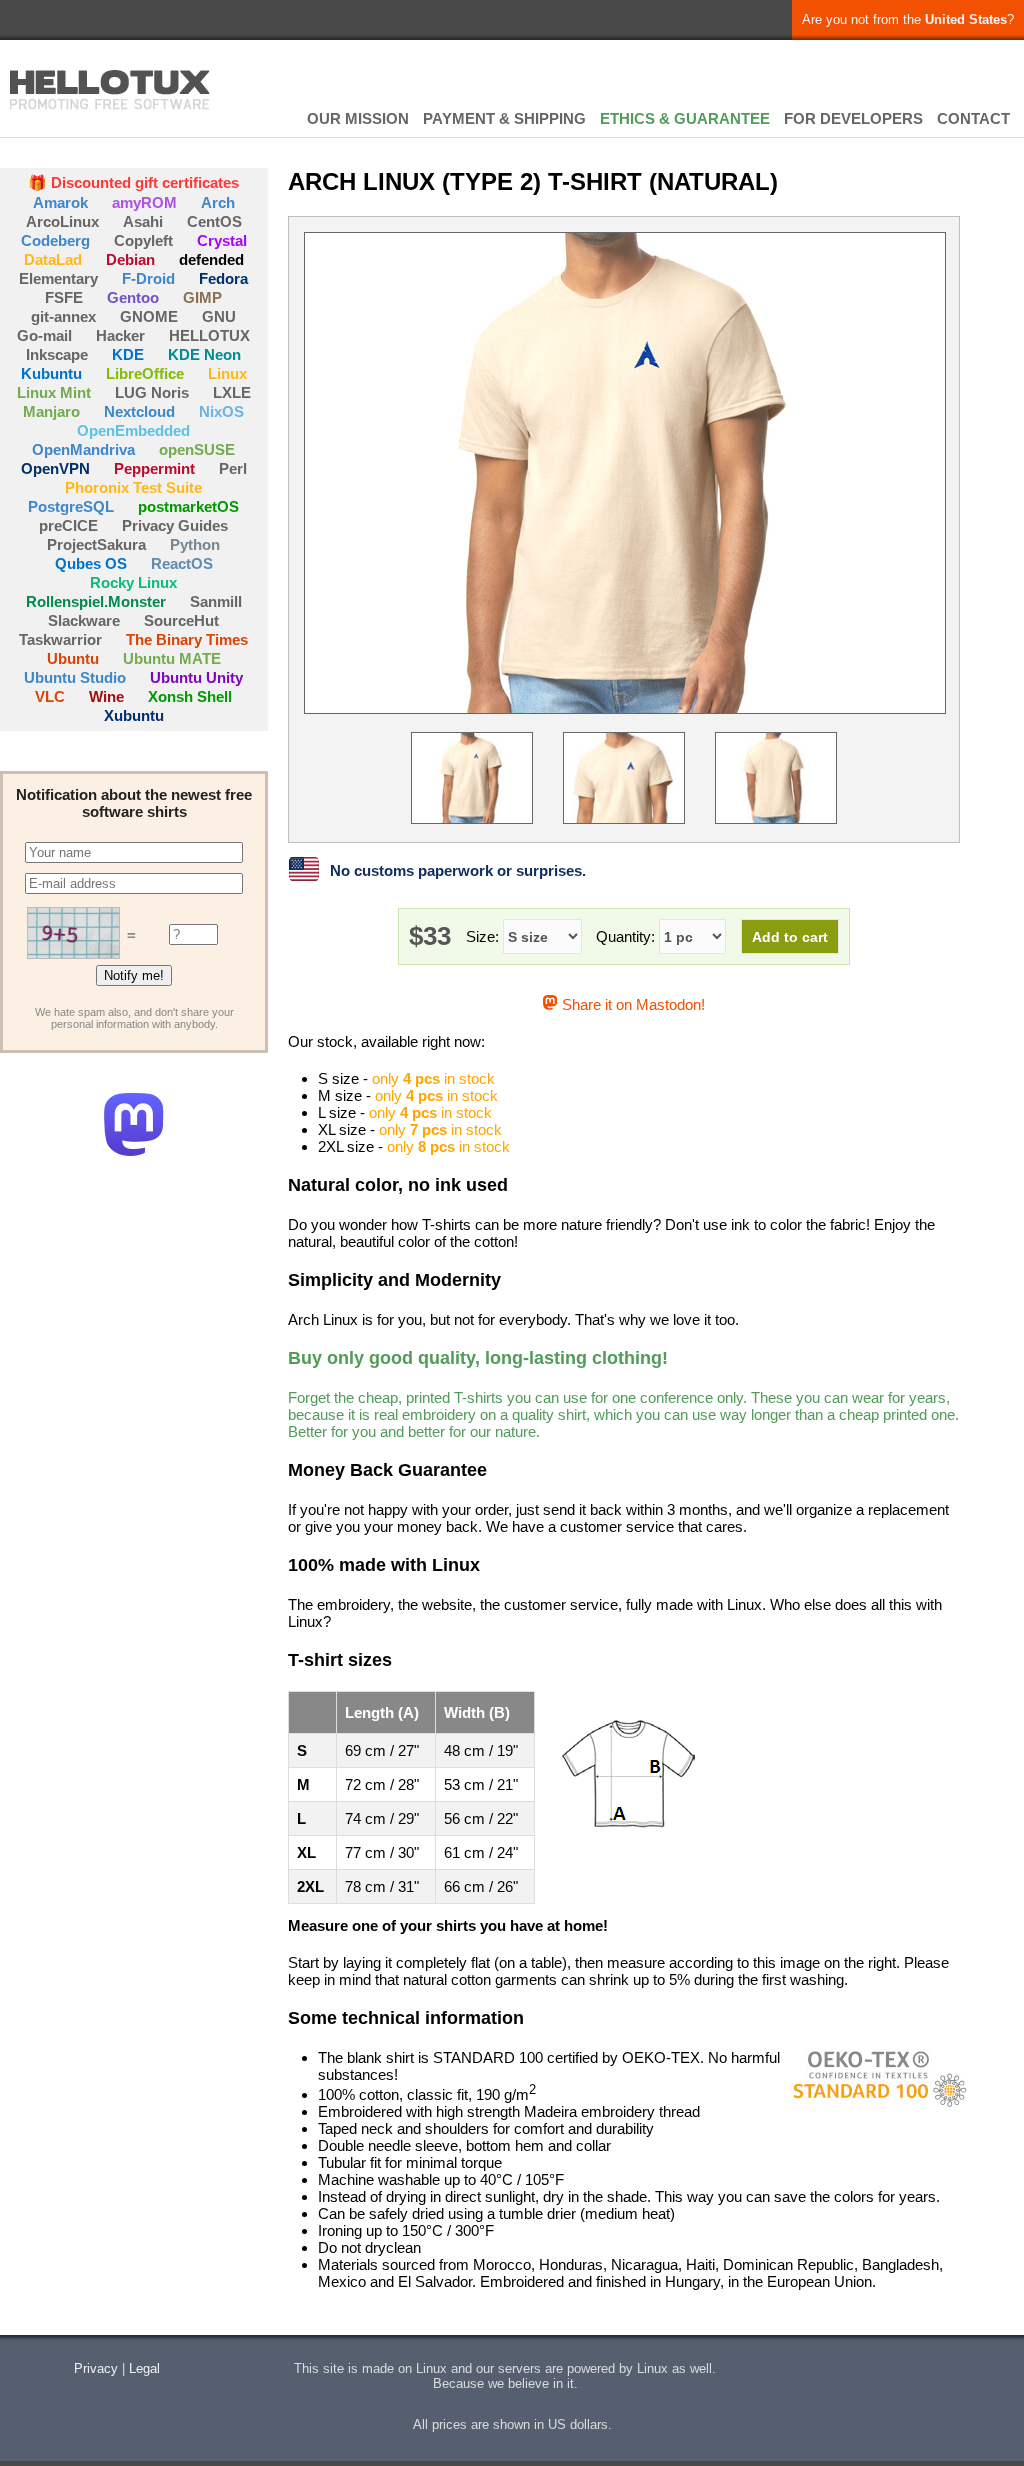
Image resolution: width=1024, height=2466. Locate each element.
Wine (106, 696)
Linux (227, 373)
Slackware (84, 620)
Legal (144, 2368)
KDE (128, 354)
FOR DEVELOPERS (853, 118)
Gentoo (133, 297)
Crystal (222, 240)
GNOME (149, 316)
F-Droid (148, 278)
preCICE (68, 525)
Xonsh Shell (190, 696)
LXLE (232, 392)
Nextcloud (139, 411)
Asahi (143, 221)
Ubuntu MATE (172, 658)
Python (195, 544)
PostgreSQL (71, 506)
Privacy (96, 2368)
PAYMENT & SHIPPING (504, 118)
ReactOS (182, 563)
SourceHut (181, 620)
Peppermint (154, 468)
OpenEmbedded (133, 430)
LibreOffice (145, 373)
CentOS (214, 221)
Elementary (58, 278)
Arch (218, 202)
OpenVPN (55, 468)
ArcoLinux (62, 221)
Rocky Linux (133, 582)
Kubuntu (51, 373)
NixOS (221, 411)
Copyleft (143, 240)
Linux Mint (54, 392)
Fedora (223, 278)
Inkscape (57, 354)
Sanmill (216, 601)
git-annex (63, 316)
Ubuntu (73, 658)
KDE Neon (204, 354)
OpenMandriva (83, 449)
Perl (233, 468)
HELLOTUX (110, 90)
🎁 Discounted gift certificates (133, 182)
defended (211, 259)
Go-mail (44, 335)
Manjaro (51, 411)
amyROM (144, 202)
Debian (130, 259)
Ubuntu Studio (75, 677)
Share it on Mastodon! (631, 1004)
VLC (50, 696)
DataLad (53, 259)
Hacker (120, 335)
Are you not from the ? (908, 19)
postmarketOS (188, 506)
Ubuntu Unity (196, 677)
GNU (219, 316)
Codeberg (55, 240)
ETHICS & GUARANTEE (685, 118)
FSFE (64, 297)
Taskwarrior (60, 639)
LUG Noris (152, 392)
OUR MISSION (358, 118)
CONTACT (973, 118)
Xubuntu (134, 715)
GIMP (202, 297)
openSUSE (197, 449)
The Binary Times (187, 639)
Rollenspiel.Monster (96, 601)
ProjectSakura (96, 544)
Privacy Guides (175, 525)
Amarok (60, 202)
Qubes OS (91, 563)
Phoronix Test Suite (133, 487)
